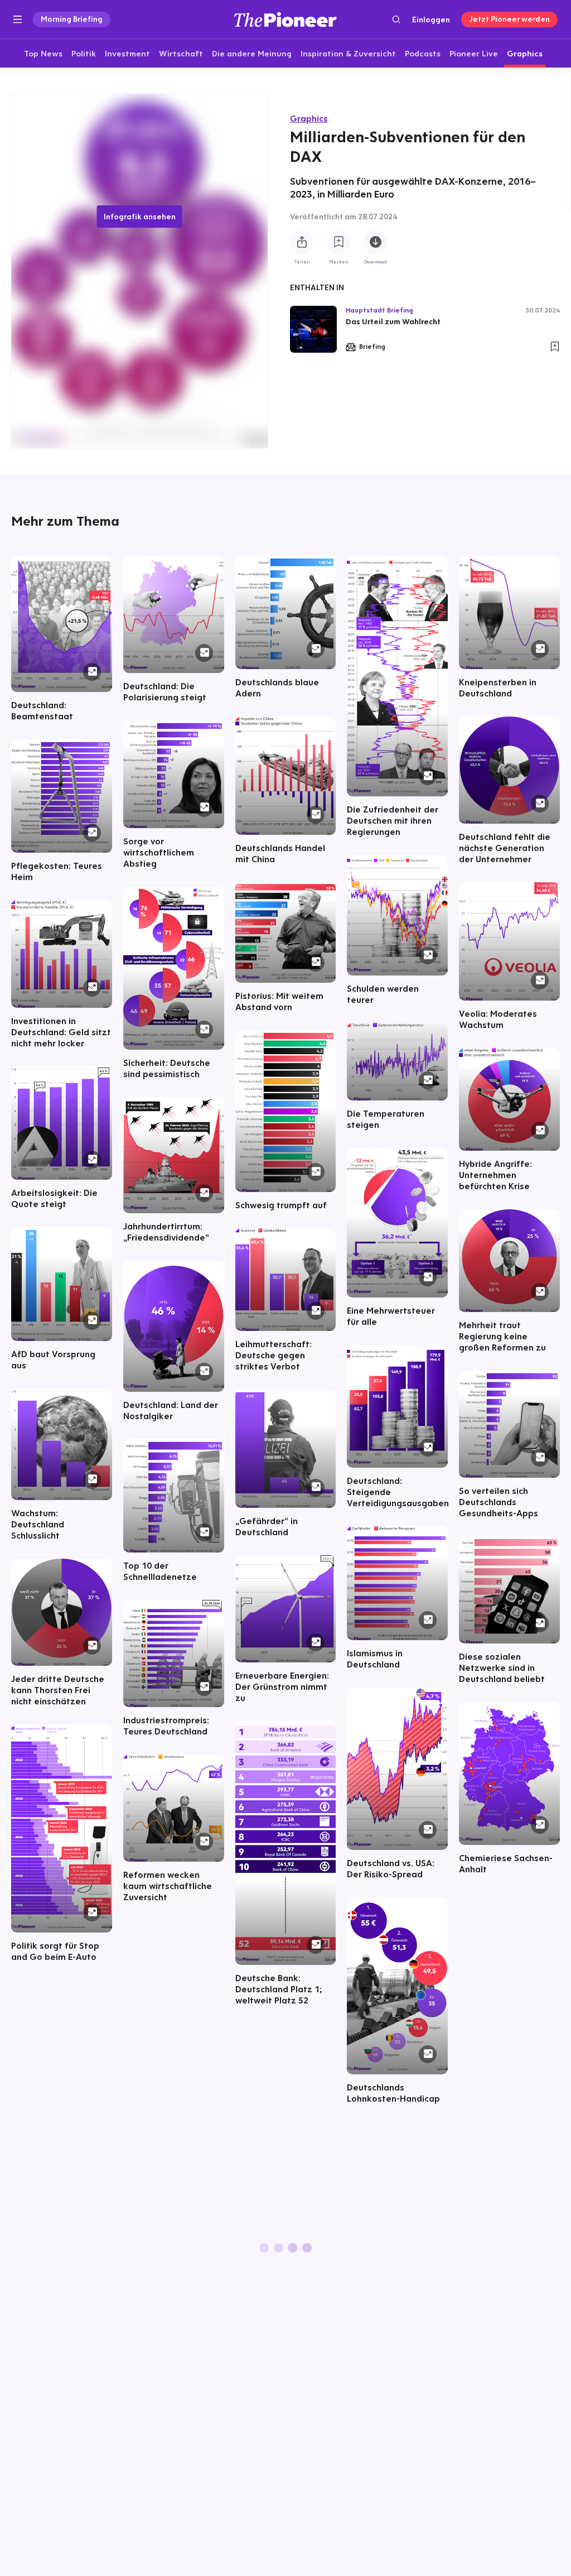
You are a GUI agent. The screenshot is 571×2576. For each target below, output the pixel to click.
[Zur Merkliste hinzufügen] (338, 242)
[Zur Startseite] (285, 19)
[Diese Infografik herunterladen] (375, 242)
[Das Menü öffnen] (18, 20)
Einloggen (431, 20)
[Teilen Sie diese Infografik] (302, 242)
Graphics (309, 118)
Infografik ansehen (140, 217)
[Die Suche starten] (396, 19)
